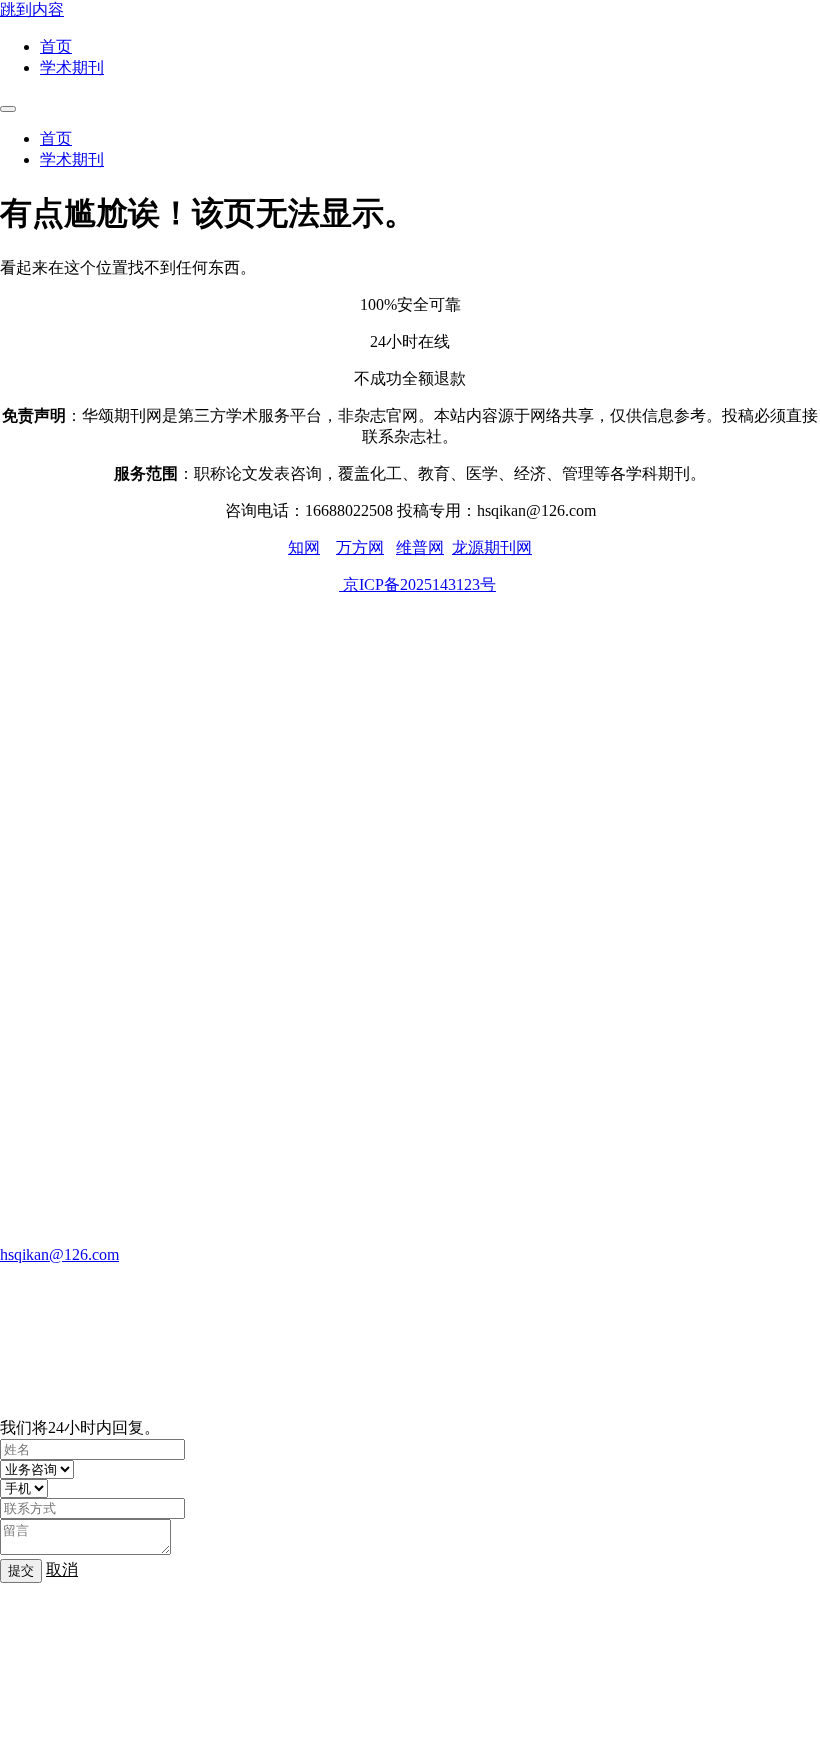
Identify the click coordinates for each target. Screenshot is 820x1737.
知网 (304, 547)
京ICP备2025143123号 (417, 584)
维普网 (420, 547)
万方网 (360, 547)
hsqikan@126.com (59, 1254)
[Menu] (8, 109)
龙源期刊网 (492, 547)
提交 (21, 1570)
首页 (56, 46)
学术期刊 (72, 67)
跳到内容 (32, 9)
